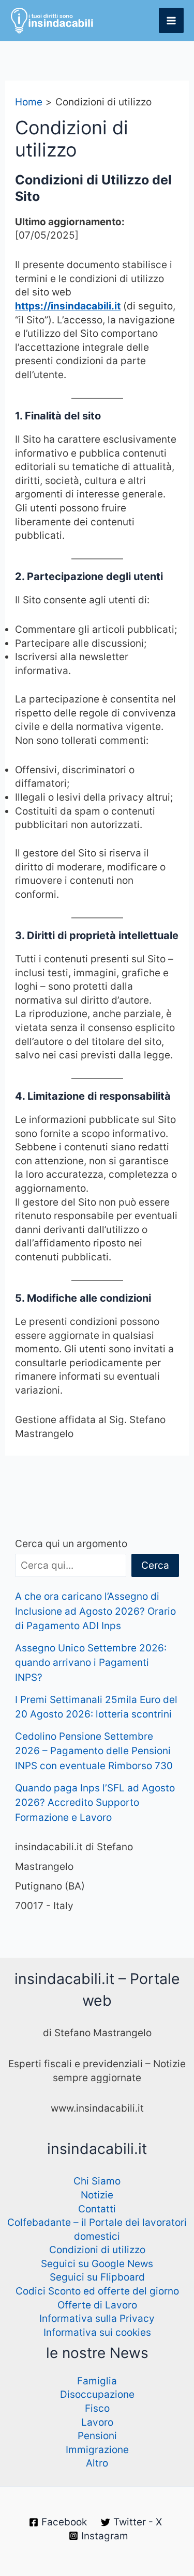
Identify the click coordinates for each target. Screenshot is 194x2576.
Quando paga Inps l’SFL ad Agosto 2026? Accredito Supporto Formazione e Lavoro (95, 1803)
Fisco (97, 2408)
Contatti (97, 2209)
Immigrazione (97, 2450)
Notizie (97, 2195)
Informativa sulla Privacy (97, 2319)
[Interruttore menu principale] (171, 20)
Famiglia (97, 2381)
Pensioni (97, 2436)
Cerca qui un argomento (71, 1544)
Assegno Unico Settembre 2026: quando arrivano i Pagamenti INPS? (91, 1663)
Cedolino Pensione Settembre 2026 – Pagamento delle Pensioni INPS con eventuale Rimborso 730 (94, 1751)
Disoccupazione (97, 2394)
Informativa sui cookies (97, 2332)
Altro (97, 2463)
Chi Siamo (97, 2181)
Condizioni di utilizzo (97, 2250)
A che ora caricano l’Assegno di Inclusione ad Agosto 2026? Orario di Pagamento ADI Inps (95, 1611)
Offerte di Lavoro (97, 2305)
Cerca (155, 1565)
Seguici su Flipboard (97, 2277)
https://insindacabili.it (68, 306)
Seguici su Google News (97, 2264)
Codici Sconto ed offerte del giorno (97, 2291)
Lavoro (97, 2422)
